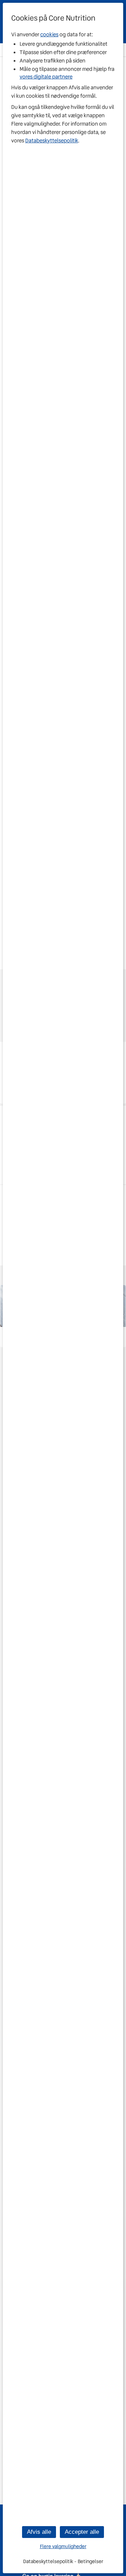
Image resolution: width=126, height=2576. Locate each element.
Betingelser (90, 2561)
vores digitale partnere (46, 77)
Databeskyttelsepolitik (52, 141)
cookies (49, 35)
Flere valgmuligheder (63, 2547)
